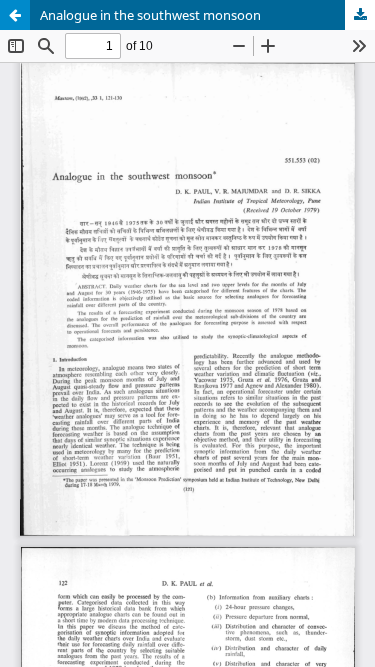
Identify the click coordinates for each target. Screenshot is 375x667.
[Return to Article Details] (15, 15)
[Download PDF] (360, 15)
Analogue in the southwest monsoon (150, 15)
